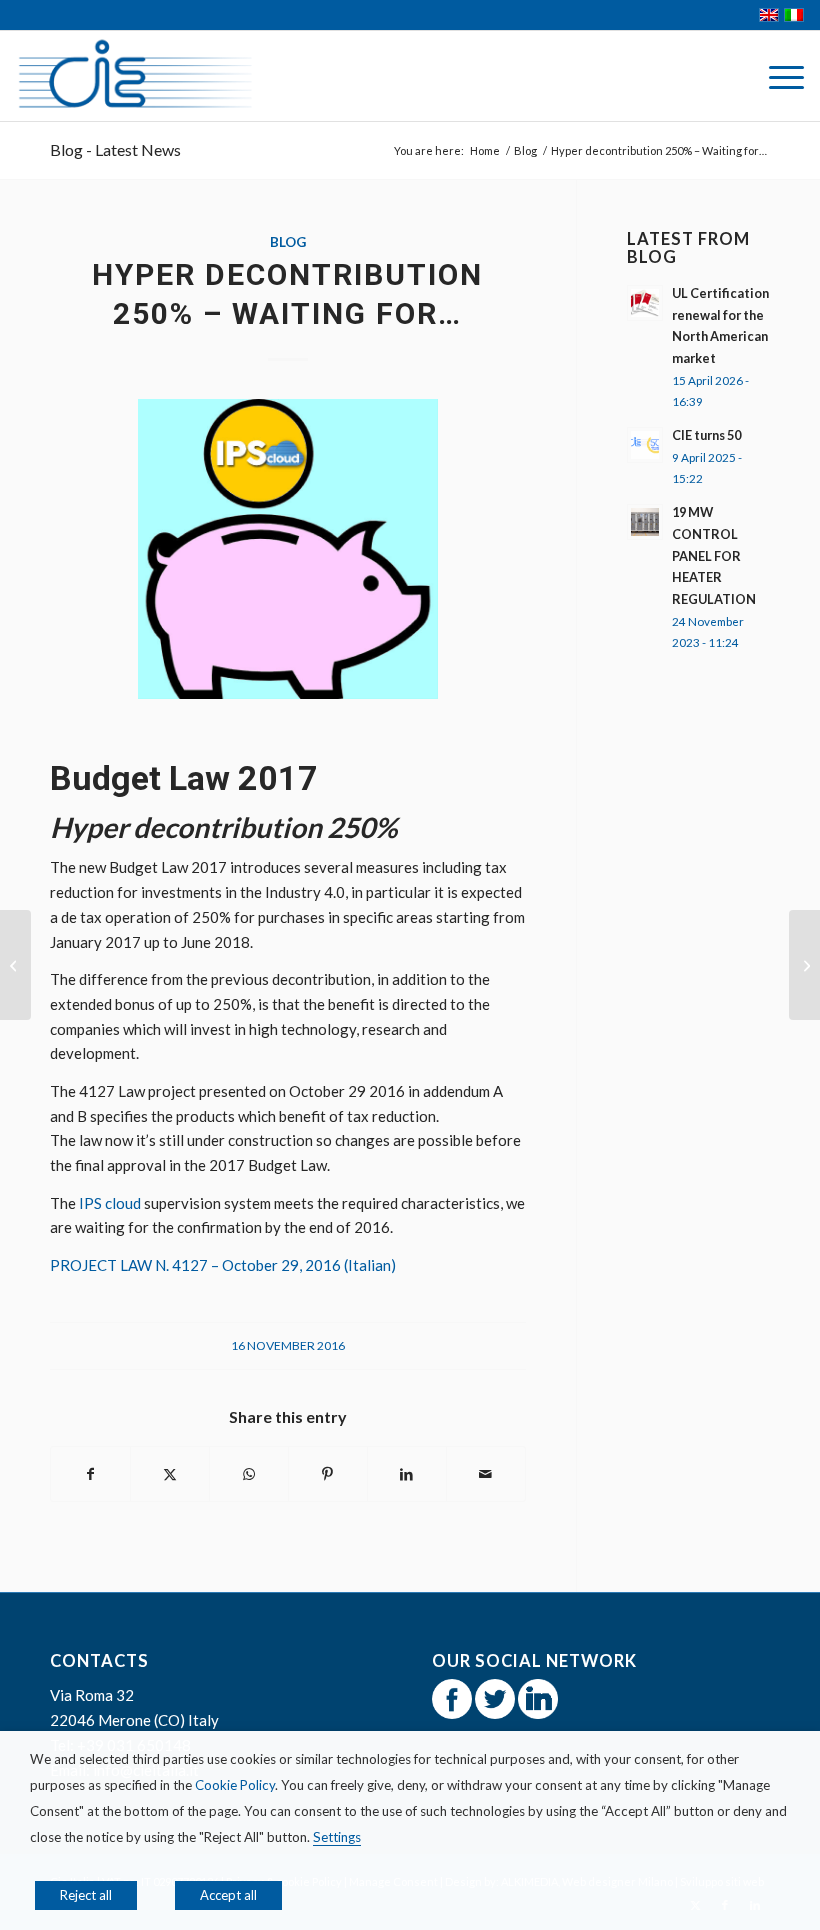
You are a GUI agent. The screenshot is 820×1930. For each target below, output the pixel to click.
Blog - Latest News (115, 149)
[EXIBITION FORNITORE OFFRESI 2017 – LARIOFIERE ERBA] (804, 965)
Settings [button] (337, 1837)
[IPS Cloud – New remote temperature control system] (15, 965)
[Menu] (776, 76)
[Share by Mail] (486, 1474)
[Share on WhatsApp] (249, 1474)
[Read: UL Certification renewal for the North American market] (645, 303)
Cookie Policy (235, 1785)
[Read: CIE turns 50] (645, 445)
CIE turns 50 (706, 435)
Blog (288, 242)
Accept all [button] (228, 1895)
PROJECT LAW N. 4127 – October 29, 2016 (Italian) (223, 1265)
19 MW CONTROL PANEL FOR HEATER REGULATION (714, 555)
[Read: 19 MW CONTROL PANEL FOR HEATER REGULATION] (645, 522)
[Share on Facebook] (90, 1474)
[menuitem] (776, 76)
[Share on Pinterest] (328, 1474)
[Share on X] (170, 1474)
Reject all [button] (86, 1895)
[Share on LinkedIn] (407, 1474)
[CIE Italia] (134, 76)
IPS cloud (110, 1203)
